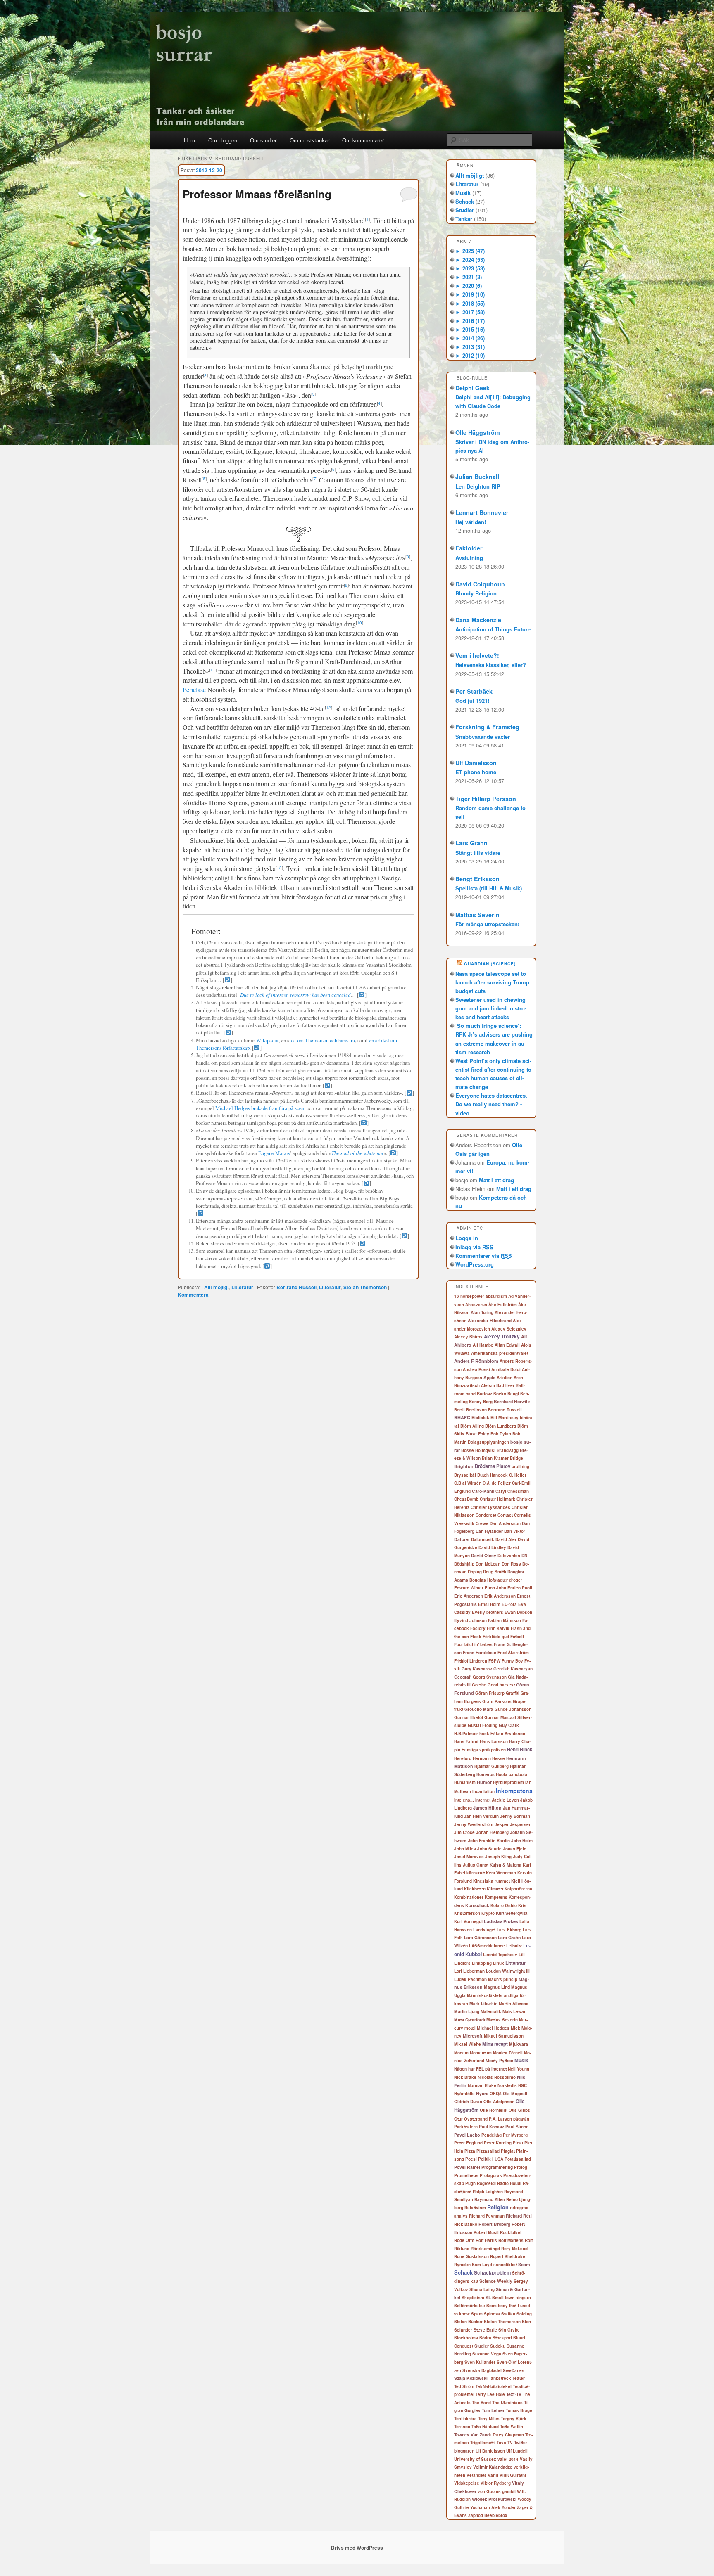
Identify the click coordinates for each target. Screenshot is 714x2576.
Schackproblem (492, 2273)
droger (516, 1580)
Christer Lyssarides (490, 1507)
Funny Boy (512, 1661)
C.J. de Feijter (497, 1483)
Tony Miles (489, 2419)
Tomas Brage (519, 2410)
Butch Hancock (493, 1475)
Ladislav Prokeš (501, 1921)
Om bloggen (223, 140)
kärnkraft (476, 1873)
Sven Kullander (480, 2362)
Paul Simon (517, 2127)
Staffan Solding (516, 2314)
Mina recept (495, 2044)
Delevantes (509, 1556)
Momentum (481, 2053)
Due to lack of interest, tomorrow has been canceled (295, 995)
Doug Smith (495, 1572)
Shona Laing (482, 2289)
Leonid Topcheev (500, 1955)
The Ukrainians (507, 2403)
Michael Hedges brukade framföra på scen (260, 1108)
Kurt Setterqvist (512, 1913)
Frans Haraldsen (480, 1652)
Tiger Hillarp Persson (486, 799)
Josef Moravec (469, 1857)
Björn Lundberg (501, 1426)
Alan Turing (482, 1312)
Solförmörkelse (470, 2306)
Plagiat (508, 2151)
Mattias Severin (477, 915)
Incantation (483, 1791)
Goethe (479, 1685)
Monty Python (499, 2060)
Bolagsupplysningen (488, 1442)
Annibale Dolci (506, 1369)
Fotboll (517, 1637)
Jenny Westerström (474, 1824)
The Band (481, 2403)
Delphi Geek (472, 388)
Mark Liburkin (483, 2003)
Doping (475, 1572)
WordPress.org (475, 1264)
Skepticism (473, 2298)
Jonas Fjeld (515, 1849)
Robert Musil (486, 2232)
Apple (489, 1377)
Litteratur (242, 1287)
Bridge (516, 1458)
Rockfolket (511, 2232)
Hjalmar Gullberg (491, 1766)
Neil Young (519, 2069)
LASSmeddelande (487, 1946)
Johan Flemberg (492, 1832)
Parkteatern (466, 2127)
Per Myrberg (515, 2135)
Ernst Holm (489, 1604)
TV (510, 2443)
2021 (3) (469, 277)
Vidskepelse (467, 2483)
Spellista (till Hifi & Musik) (489, 888)
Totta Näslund (485, 2427)
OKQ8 (496, 2094)
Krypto (488, 1913)
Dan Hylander (489, 1531)
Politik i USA (491, 2159)
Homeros (486, 1774)
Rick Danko (466, 2224)
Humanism (465, 1782)
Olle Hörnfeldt (494, 2110)
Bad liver (505, 1385)
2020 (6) (469, 286)
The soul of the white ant (357, 1153)
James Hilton (487, 1808)
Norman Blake (482, 2085)
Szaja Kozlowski (471, 2378)
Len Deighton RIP (478, 486)
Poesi (471, 2159)
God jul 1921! (472, 701)
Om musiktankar (309, 140)
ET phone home (476, 772)
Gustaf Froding (483, 1725)
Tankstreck (500, 2378)
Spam (477, 2314)
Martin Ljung (467, 2011)
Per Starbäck (474, 691)
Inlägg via (474, 1247)
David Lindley (492, 1547)
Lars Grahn (471, 843)
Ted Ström (464, 2386)
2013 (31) (470, 347)
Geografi (463, 1677)
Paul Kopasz (491, 2127)
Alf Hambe (483, 1345)
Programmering (497, 2167)
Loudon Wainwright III (508, 1971)
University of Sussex (475, 2459)
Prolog (521, 2167)
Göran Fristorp (490, 1693)
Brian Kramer (495, 1458)
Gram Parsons (497, 1701)
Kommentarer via (484, 1256)
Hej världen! (471, 522)
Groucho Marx (479, 1709)
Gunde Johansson (513, 1709)
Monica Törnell (508, 2053)
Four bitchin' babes (473, 1644)
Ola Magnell (515, 2093)
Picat (518, 2143)
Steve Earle (485, 2330)
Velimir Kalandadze (493, 2467)
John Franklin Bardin (489, 1841)
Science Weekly (496, 2281)
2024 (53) (470, 260)
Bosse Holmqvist (478, 1450)
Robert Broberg (494, 2224)
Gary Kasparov (477, 1669)
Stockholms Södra (473, 2338)
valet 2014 (508, 2459)
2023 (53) (470, 268)
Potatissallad (518, 2159)
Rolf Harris (486, 2240)
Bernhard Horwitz (512, 1401)
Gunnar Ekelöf (469, 1717)
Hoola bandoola (512, 1774)
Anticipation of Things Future (493, 629)
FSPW (494, 1661)
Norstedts (507, 2085)
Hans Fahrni (466, 1741)
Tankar (464, 219)
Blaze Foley (477, 1434)
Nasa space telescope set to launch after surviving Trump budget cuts (492, 982)
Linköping (482, 1963)
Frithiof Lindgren (471, 1661)
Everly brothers (488, 1612)
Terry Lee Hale (490, 2394)
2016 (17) (470, 321)
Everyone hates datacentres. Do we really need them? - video (491, 1104)
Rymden (462, 2265)
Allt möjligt (217, 1287)
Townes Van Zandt (473, 2435)
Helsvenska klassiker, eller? (491, 665)
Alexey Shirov (468, 1337)
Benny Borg (481, 1402)
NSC (522, 2085)
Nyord (482, 2093)
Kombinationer (469, 1897)
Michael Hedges (493, 2028)
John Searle (489, 1849)
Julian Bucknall (477, 477)
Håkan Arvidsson (508, 1734)
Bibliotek (480, 1417)
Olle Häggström (478, 432)
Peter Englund (468, 2143)
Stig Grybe (509, 2330)
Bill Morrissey (505, 1418)
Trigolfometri (483, 2443)
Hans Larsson (494, 1741)
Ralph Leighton (488, 2192)
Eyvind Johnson (470, 1620)
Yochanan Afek (485, 2507)
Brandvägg (508, 1450)
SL (488, 2297)
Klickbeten (475, 1889)
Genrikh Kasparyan (513, 1669)
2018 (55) (470, 303)
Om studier (263, 140)
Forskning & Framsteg (487, 727)
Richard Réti (519, 2216)
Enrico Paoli (520, 1588)
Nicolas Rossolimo (497, 2077)
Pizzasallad (488, 2151)
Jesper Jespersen (513, 1824)
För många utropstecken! (487, 924)
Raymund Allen (490, 2199)
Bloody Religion (476, 593)
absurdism (496, 1296)
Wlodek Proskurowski (494, 2499)
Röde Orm (464, 2240)
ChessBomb (466, 1499)
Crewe (482, 1523)
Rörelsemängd (485, 2249)
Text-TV (514, 2394)
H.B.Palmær (466, 1734)
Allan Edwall (507, 1345)
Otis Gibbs (519, 2110)
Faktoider (469, 548)
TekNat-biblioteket (494, 2386)
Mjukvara (519, 2044)
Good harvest (501, 1685)
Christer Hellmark (497, 1499)
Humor (484, 1782)
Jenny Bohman (515, 1816)
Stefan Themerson (365, 1287)
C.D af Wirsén (468, 1483)
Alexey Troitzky (502, 1337)
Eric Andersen (469, 1596)
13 (279, 868)
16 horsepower (469, 1296)
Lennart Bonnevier (482, 512)
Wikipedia (267, 1040)
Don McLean (488, 1564)
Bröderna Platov (493, 1466)
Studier (465, 210)
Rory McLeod (514, 2249)
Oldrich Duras (468, 2101)
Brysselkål (465, 1475)
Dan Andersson (505, 1523)
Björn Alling (472, 1426)
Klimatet (495, 1889)
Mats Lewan (514, 2011)
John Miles (465, 1849)
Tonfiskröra (465, 2419)
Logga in (467, 1238)
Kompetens (496, 1897)
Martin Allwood (514, 2004)
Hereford (463, 1758)
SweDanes (514, 2370)
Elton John (495, 1588)
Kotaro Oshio (504, 1905)
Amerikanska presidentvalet (500, 1353)
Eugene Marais (274, 1153)
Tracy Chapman (508, 2435)
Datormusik (483, 1539)
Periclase (194, 689)
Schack (465, 201)
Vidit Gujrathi (513, 2475)
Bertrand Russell (296, 1287)
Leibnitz (514, 1946)
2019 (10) (470, 294)
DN (524, 1555)
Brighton (464, 1466)
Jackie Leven (505, 1800)
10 (359, 623)
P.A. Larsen (500, 2119)
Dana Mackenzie (478, 620)
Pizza (470, 2151)
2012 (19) (470, 355)
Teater (519, 2378)
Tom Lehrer (493, 2410)
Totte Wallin (512, 2427)
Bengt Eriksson (477, 879)
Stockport (502, 2338)
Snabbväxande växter (483, 737)
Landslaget (484, 1930)
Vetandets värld (482, 2475)
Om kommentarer (363, 140)
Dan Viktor (515, 1531)
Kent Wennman (501, 1873)
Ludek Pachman (470, 1979)
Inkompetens (514, 1791)
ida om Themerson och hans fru (322, 1040)
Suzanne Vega (487, 2354)
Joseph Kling (498, 1857)
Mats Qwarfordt (470, 2020)
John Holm (522, 1840)
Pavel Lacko (467, 2135)
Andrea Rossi (476, 1369)
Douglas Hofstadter (489, 1580)
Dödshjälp (464, 1564)
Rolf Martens (511, 2240)
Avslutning (469, 558)
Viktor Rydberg (496, 2483)
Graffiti (513, 1693)
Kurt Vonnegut (468, 1921)
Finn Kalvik (498, 1628)
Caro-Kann (483, 1491)
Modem (461, 2053)
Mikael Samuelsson (504, 2036)
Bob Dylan (501, 1434)
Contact (505, 1515)
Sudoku (498, 2346)
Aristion (505, 1378)
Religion (498, 2207)
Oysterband (476, 2119)
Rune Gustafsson (471, 2256)
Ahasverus (476, 1305)
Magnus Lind (497, 1987)
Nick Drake (465, 2077)
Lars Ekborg (509, 1930)
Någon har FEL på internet (480, 2069)
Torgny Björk (514, 2419)
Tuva (501, 2443)
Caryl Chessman (512, 1491)
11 (213, 670)
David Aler (506, 1539)
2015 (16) (470, 329)
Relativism (475, 2208)
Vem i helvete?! (477, 655)
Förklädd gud (496, 1637)
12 (328, 707)
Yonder (509, 2507)
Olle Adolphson (499, 2102)
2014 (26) (470, 338)
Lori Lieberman (469, 1971)
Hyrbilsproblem (508, 1782)
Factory (478, 1628)
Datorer (462, 1539)
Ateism (488, 1385)
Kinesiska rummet (491, 1881)
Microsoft (473, 2036)
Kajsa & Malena (506, 1865)
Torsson (462, 2427)
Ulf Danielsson (476, 763)
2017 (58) (470, 312)
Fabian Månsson (505, 1620)
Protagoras (491, 2175)
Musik (463, 193)
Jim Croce (464, 1832)
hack (484, 1734)
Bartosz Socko (491, 1394)
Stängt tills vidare (478, 853)
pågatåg (521, 2119)
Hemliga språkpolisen (484, 1750)
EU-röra (509, 1604)
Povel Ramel (467, 2167)
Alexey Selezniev (509, 1329)
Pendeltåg (491, 2135)
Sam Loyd (482, 2265)
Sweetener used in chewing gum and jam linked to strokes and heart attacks (491, 1008)
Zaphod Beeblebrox (488, 2515)
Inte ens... (464, 1800)
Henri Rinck (520, 1749)
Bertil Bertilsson (470, 1410)
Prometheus (466, 2175)
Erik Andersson (500, 1596)
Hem (189, 140)
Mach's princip (503, 1979)
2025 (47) (470, 251)
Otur (458, 2119)
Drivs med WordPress (357, 2548)
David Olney (484, 1555)
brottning (520, 1466)
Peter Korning (498, 2143)
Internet (483, 1800)
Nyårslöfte (464, 2094)
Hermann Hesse (489, 1758)
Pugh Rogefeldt (481, 2183)
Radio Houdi (509, 2183)
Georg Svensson (490, 1677)
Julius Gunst (476, 1865)
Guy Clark (509, 1725)
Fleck (476, 1637)
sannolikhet (505, 2265)
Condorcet (486, 1515)
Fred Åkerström (513, 1653)
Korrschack (477, 1905)
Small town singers (512, 2298)
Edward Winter (469, 1588)
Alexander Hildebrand (490, 1320)
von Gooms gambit (497, 2491)
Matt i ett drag (496, 1180)
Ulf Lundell (517, 2451)
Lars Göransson (480, 1937)
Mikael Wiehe (468, 2044)
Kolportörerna (518, 1889)
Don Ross (511, 1564)
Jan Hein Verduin (481, 1816)
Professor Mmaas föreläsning (257, 194)
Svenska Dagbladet (482, 2370)
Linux (499, 1963)
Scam (524, 2264)
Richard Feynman (487, 2216)
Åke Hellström (503, 1305)
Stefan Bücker (468, 2322)
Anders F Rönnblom (476, 1361)
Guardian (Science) (490, 964)
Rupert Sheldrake (508, 2256)
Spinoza (492, 2314)
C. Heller (518, 1475)
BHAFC (462, 1417)
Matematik (491, 2011)
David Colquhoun (480, 584)
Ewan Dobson (518, 1612)
